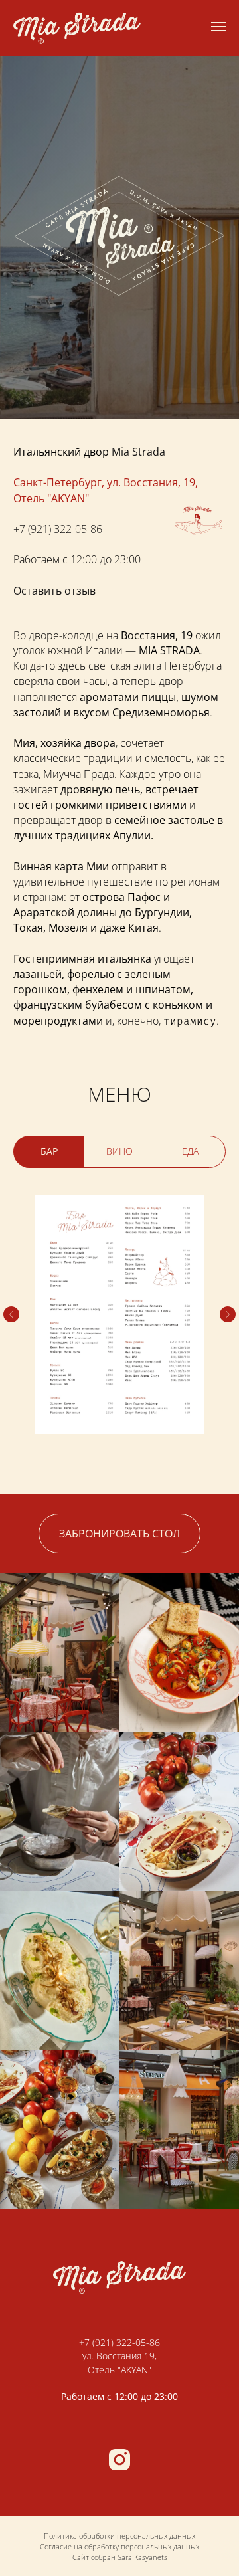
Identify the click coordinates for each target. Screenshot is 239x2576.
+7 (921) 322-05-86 (58, 1969)
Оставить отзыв (54, 2031)
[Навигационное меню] (218, 27)
